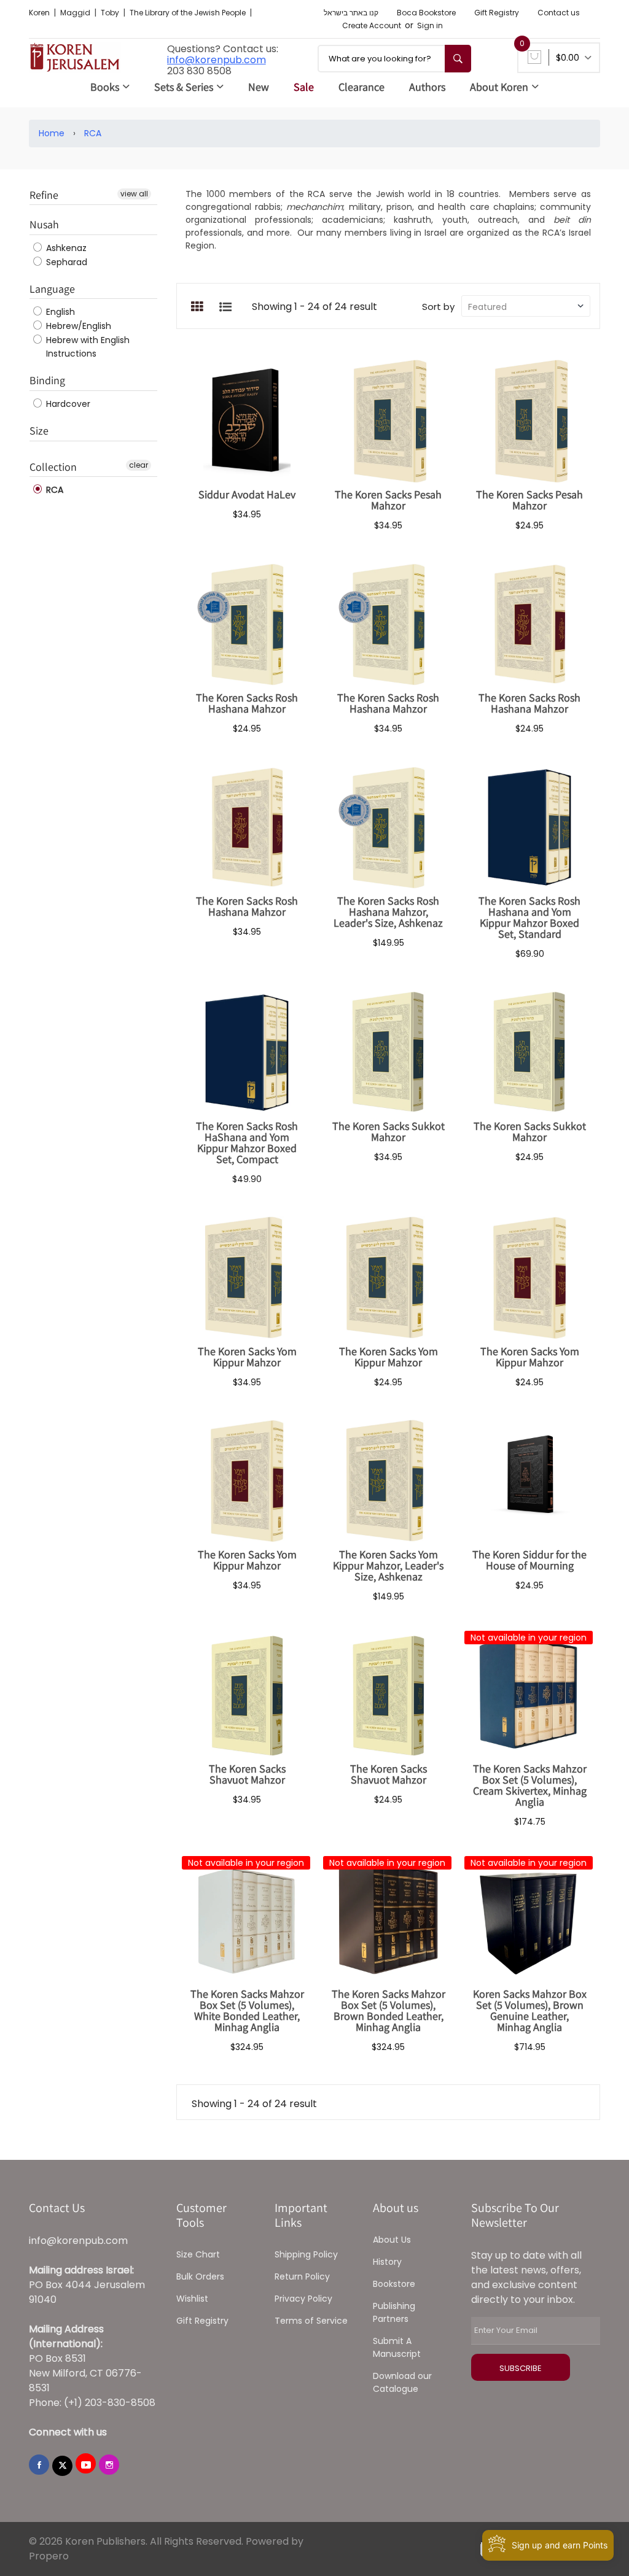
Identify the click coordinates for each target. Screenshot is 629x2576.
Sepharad (65, 262)
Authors (427, 87)
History (387, 2262)
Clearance (361, 87)
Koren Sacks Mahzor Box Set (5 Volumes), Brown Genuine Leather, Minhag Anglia (530, 2010)
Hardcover (67, 404)
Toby (111, 13)
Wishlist (192, 2299)
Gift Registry (497, 13)
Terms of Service (311, 2321)
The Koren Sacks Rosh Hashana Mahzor (247, 703)
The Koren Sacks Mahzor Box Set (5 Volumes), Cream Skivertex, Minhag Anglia (530, 1785)
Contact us (559, 13)
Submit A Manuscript (397, 2347)
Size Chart (198, 2254)
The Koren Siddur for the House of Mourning (529, 1560)
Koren (40, 13)
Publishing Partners (394, 2312)
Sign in (430, 25)
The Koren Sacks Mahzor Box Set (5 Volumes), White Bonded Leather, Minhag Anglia (247, 2010)
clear (139, 465)
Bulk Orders (200, 2276)
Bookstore (394, 2284)
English (59, 312)
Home (52, 133)
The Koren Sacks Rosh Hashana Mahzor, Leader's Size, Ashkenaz (388, 912)
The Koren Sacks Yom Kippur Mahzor (247, 1357)
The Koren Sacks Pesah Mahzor (388, 500)
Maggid (76, 13)
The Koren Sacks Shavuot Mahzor (247, 1774)
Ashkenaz (65, 248)
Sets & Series (184, 87)
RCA (93, 133)
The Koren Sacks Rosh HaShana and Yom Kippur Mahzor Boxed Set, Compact (247, 1143)
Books (105, 87)
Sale (304, 87)
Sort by (438, 307)
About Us (392, 2240)
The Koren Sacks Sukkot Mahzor (389, 1131)
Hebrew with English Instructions (87, 347)
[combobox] (394, 59)
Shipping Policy (306, 2254)
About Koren (499, 87)
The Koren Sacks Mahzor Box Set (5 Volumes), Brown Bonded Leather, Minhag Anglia (389, 2010)
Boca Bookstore (426, 13)
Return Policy (302, 2276)
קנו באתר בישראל (351, 13)
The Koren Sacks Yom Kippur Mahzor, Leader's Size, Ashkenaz (388, 1565)
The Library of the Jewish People (189, 13)
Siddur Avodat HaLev (247, 494)
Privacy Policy (303, 2299)
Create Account (372, 25)
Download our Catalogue (402, 2382)
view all (134, 194)
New (259, 87)
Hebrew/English (77, 326)
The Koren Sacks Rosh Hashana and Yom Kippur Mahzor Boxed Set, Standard (529, 917)
